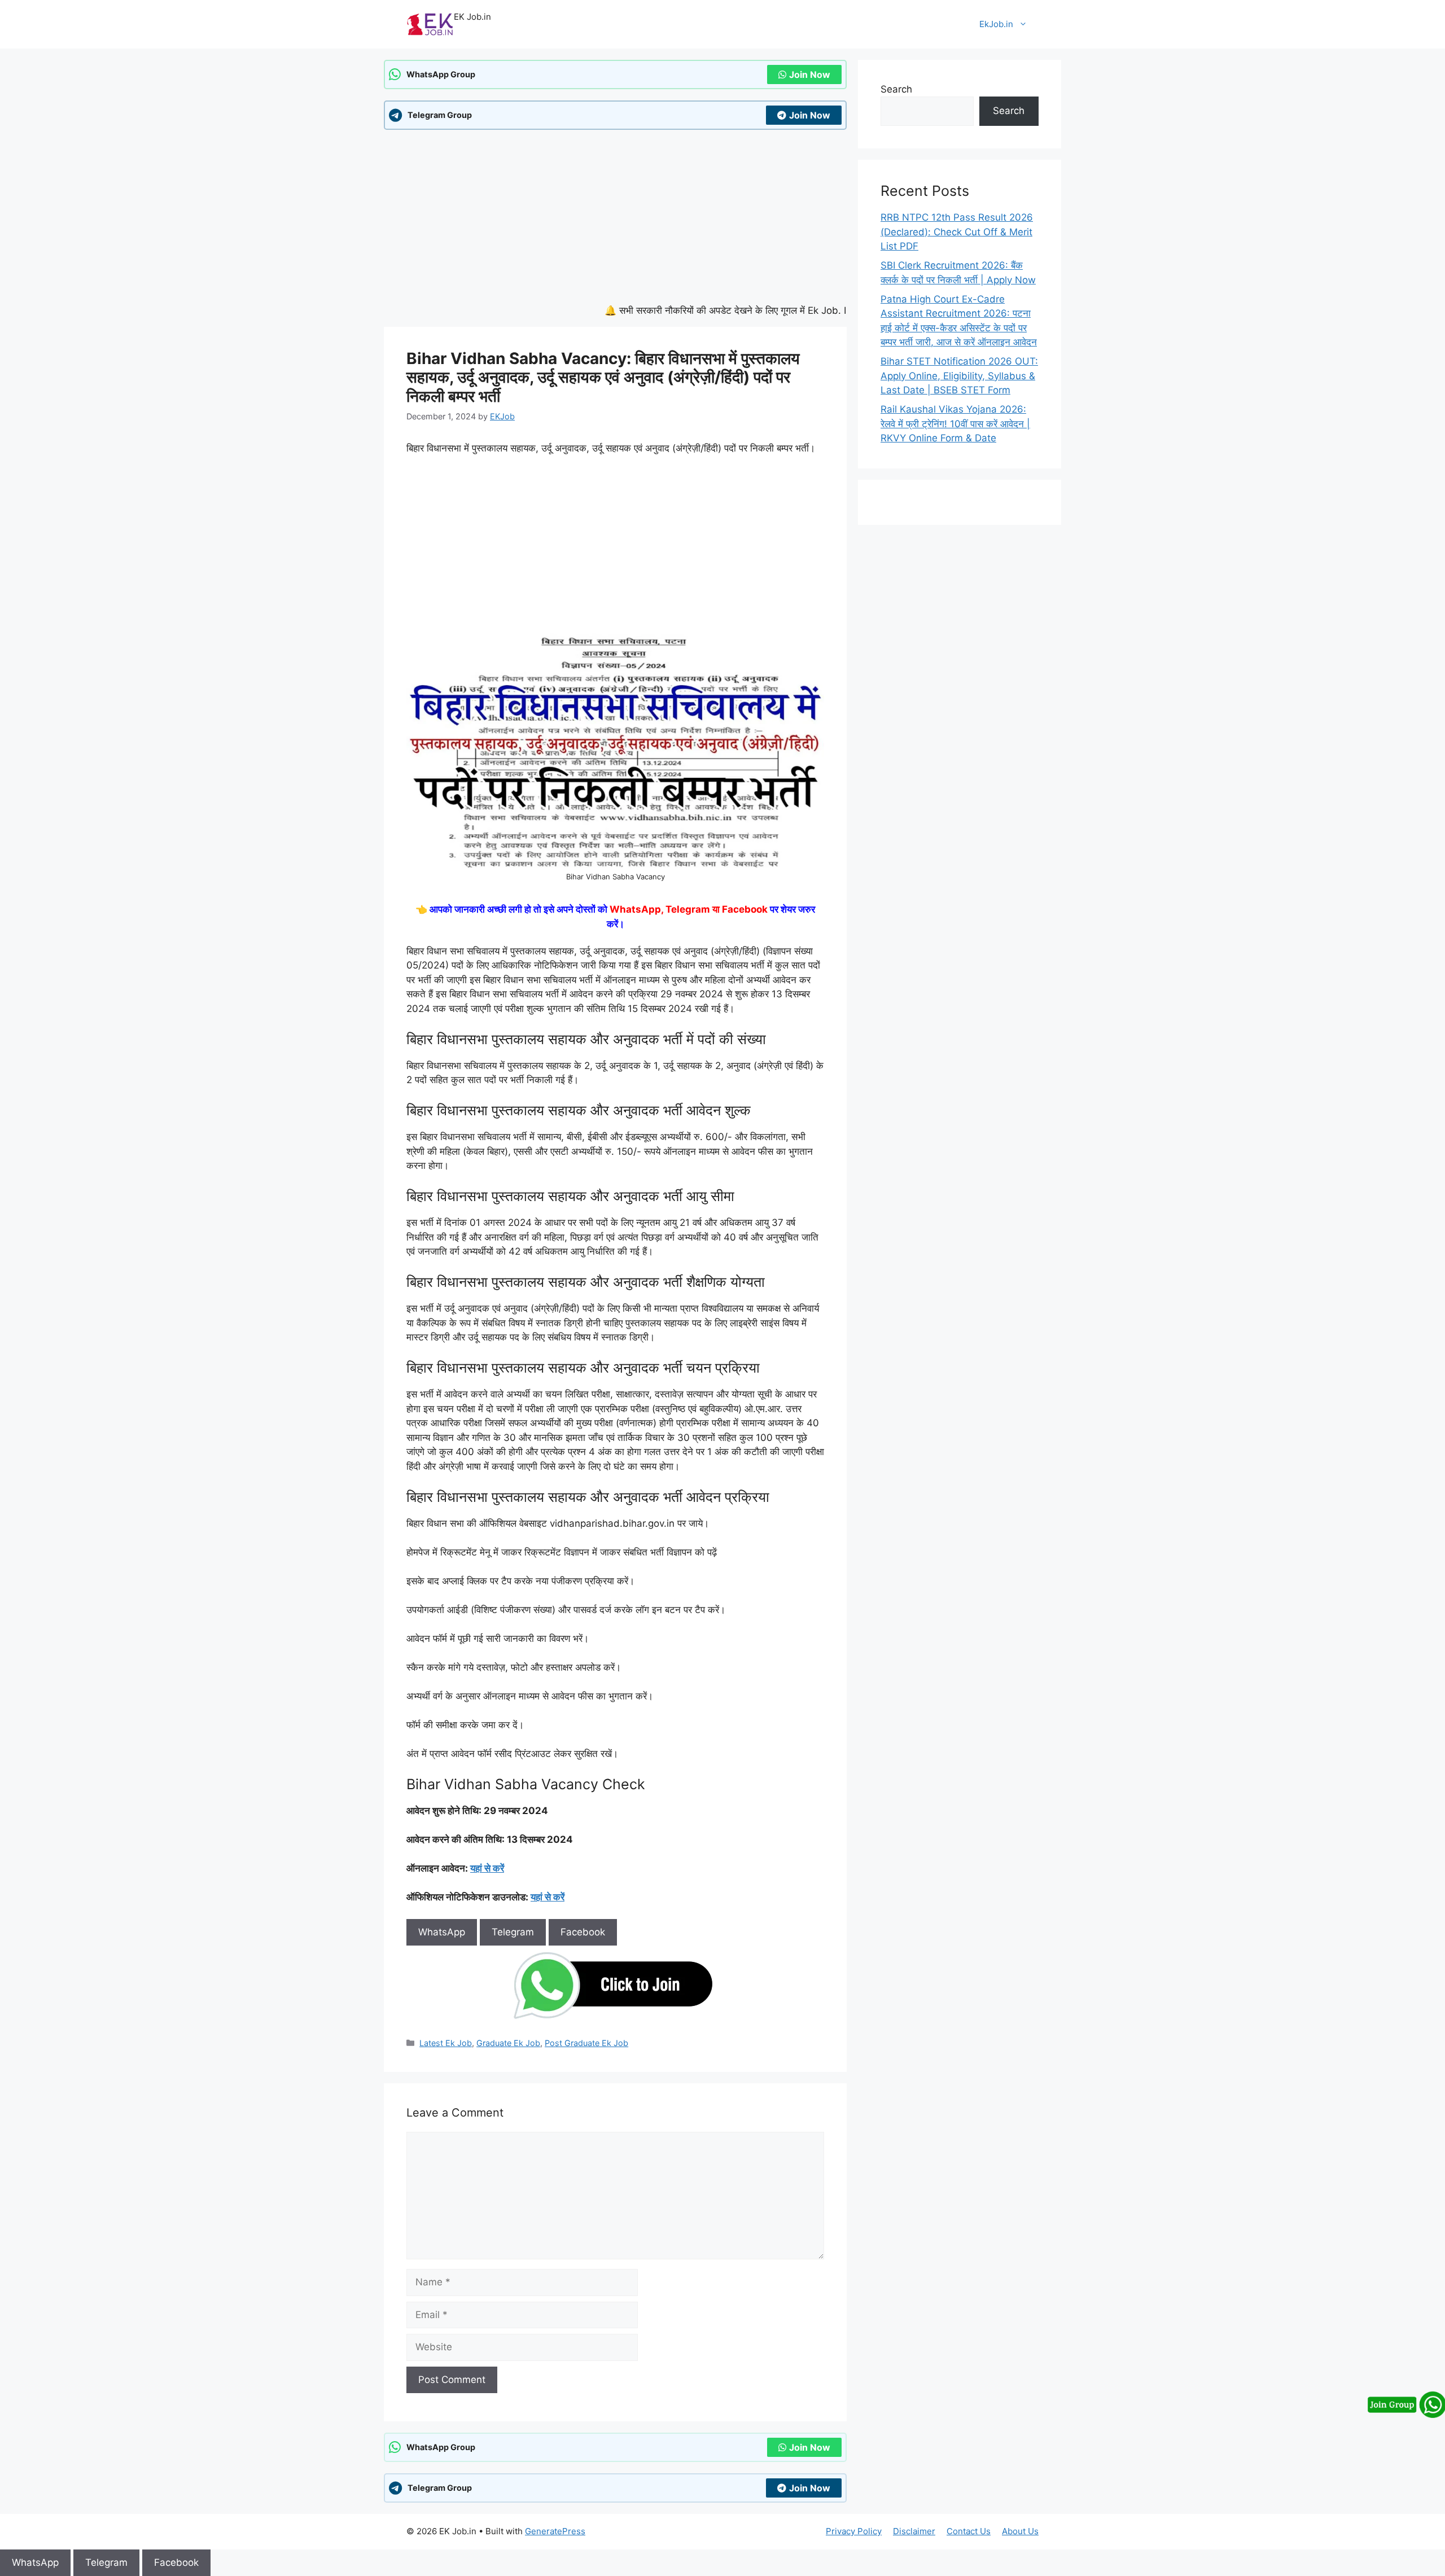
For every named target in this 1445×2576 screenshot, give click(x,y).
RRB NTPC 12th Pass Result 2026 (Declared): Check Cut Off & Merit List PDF (957, 232)
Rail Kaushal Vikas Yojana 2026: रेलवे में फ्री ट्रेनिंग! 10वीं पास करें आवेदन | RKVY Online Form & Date (955, 424)
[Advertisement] (615, 220)
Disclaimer (914, 2531)
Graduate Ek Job (508, 2043)
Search (896, 89)
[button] (214, 2562)
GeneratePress (555, 2531)
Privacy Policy (854, 2531)
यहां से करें (487, 1868)
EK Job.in (472, 17)
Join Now (810, 75)
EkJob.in (996, 24)
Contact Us (969, 2531)
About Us (1020, 2531)
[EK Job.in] (430, 24)
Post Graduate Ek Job (586, 2043)
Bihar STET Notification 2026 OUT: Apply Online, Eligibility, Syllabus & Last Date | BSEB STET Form (959, 376)
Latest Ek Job (446, 2043)
